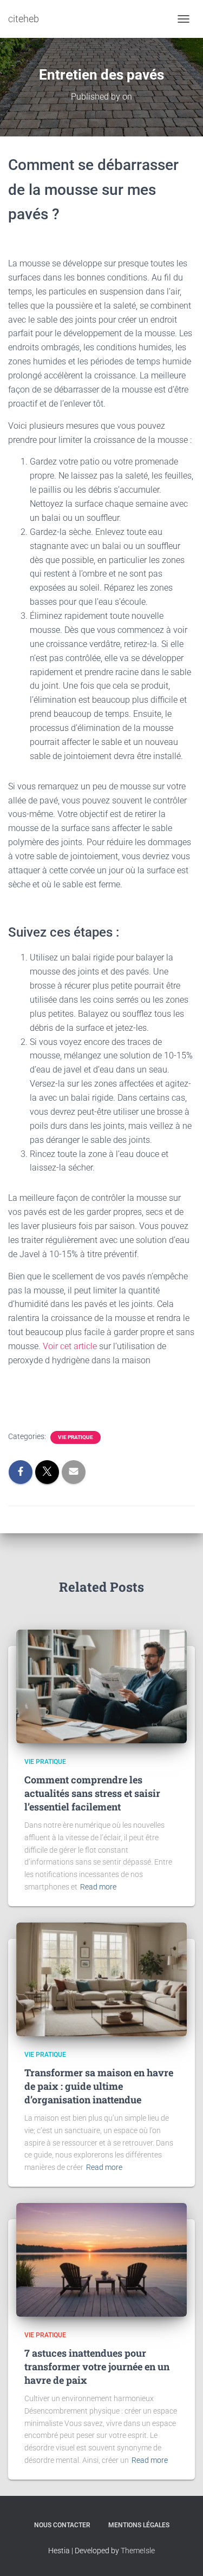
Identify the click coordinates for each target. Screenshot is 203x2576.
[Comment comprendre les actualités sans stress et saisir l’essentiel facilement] (101, 1686)
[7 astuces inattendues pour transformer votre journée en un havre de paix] (101, 2259)
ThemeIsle (138, 2551)
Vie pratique (76, 1437)
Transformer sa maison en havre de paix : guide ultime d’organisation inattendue (99, 2086)
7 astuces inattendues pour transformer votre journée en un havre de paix (97, 2366)
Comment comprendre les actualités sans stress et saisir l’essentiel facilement (92, 1793)
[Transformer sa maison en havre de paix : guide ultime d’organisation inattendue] (101, 1979)
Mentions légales (139, 2525)
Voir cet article (69, 1346)
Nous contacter (62, 2525)
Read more (98, 1887)
